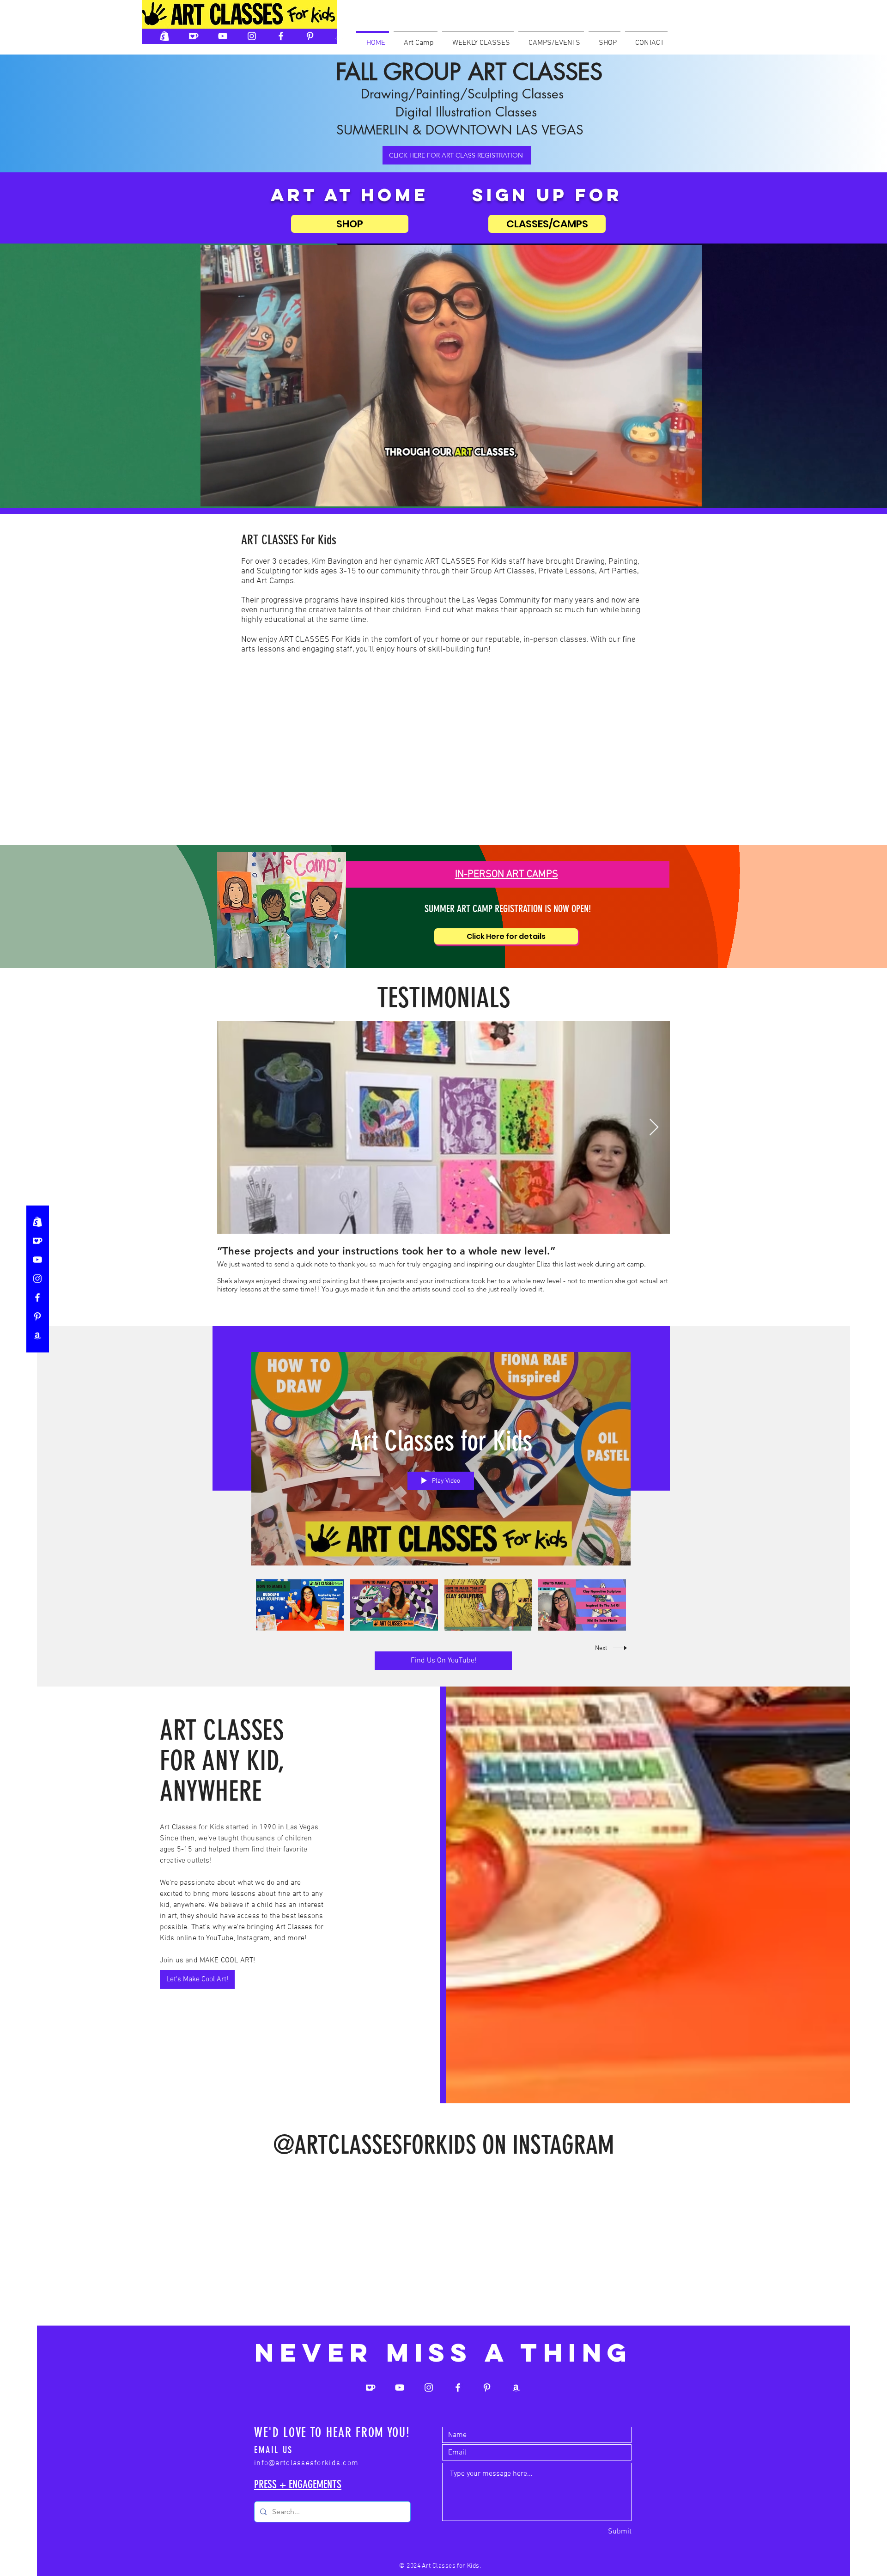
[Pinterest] (37, 1316)
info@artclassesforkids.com (306, 2509)
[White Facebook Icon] (281, 36)
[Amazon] (339, 36)
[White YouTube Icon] (223, 36)
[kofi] (194, 36)
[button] (478, 39)
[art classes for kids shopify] (164, 36)
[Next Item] (654, 1128)
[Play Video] (300, 1605)
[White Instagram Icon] (252, 36)
